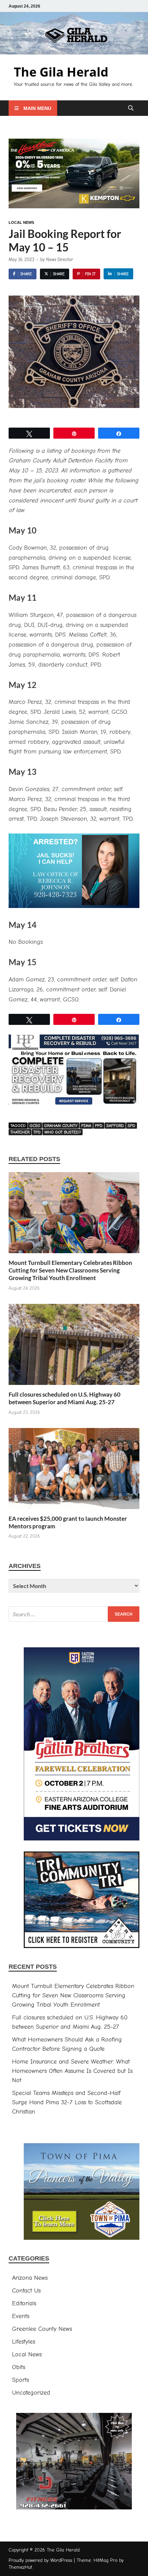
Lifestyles (24, 2342)
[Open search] (131, 108)
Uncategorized (31, 2393)
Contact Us (26, 2291)
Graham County (61, 1126)
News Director (60, 259)
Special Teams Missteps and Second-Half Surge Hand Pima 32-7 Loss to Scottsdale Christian (67, 2102)
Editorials (24, 2303)
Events (21, 2316)
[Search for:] (74, 1614)
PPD (99, 1126)
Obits (19, 2367)
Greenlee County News (42, 2329)
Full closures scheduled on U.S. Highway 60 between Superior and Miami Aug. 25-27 (65, 1398)
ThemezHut (20, 2567)
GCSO (35, 1126)
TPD (37, 1132)
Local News (21, 222)
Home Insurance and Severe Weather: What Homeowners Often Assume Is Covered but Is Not (72, 2071)
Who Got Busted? (63, 1132)
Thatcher (20, 1132)
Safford (115, 1126)
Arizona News (30, 2278)
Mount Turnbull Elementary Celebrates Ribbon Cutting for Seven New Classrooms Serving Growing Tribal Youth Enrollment (70, 1270)
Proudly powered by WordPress (40, 2560)
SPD (131, 1126)
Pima (86, 1126)
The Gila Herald (61, 72)
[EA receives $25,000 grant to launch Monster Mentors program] (74, 1471)
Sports (20, 2380)
